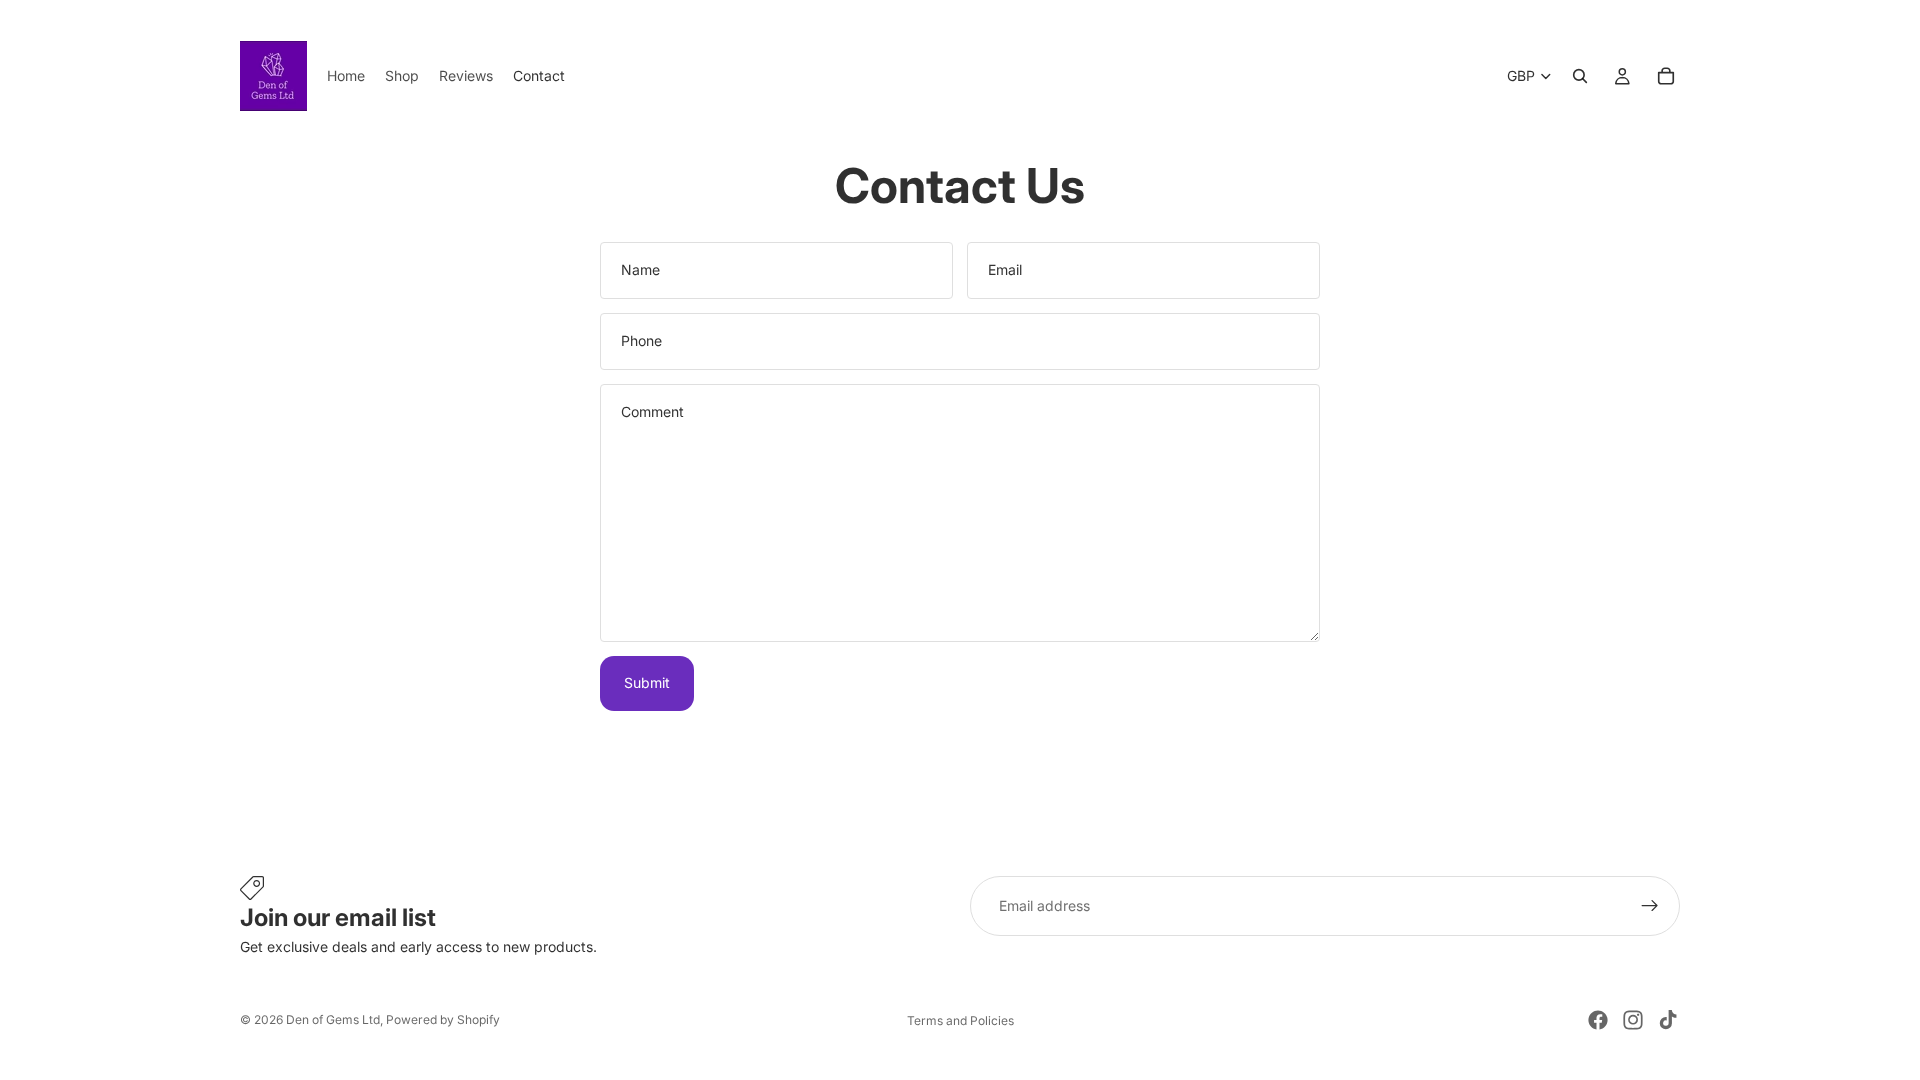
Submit (647, 682)
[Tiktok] (1668, 1020)
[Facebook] (1598, 1020)
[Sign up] (1650, 906)
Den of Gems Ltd (333, 1019)
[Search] (1580, 76)
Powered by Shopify (443, 1019)
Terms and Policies (960, 1020)
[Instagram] (1633, 1020)
